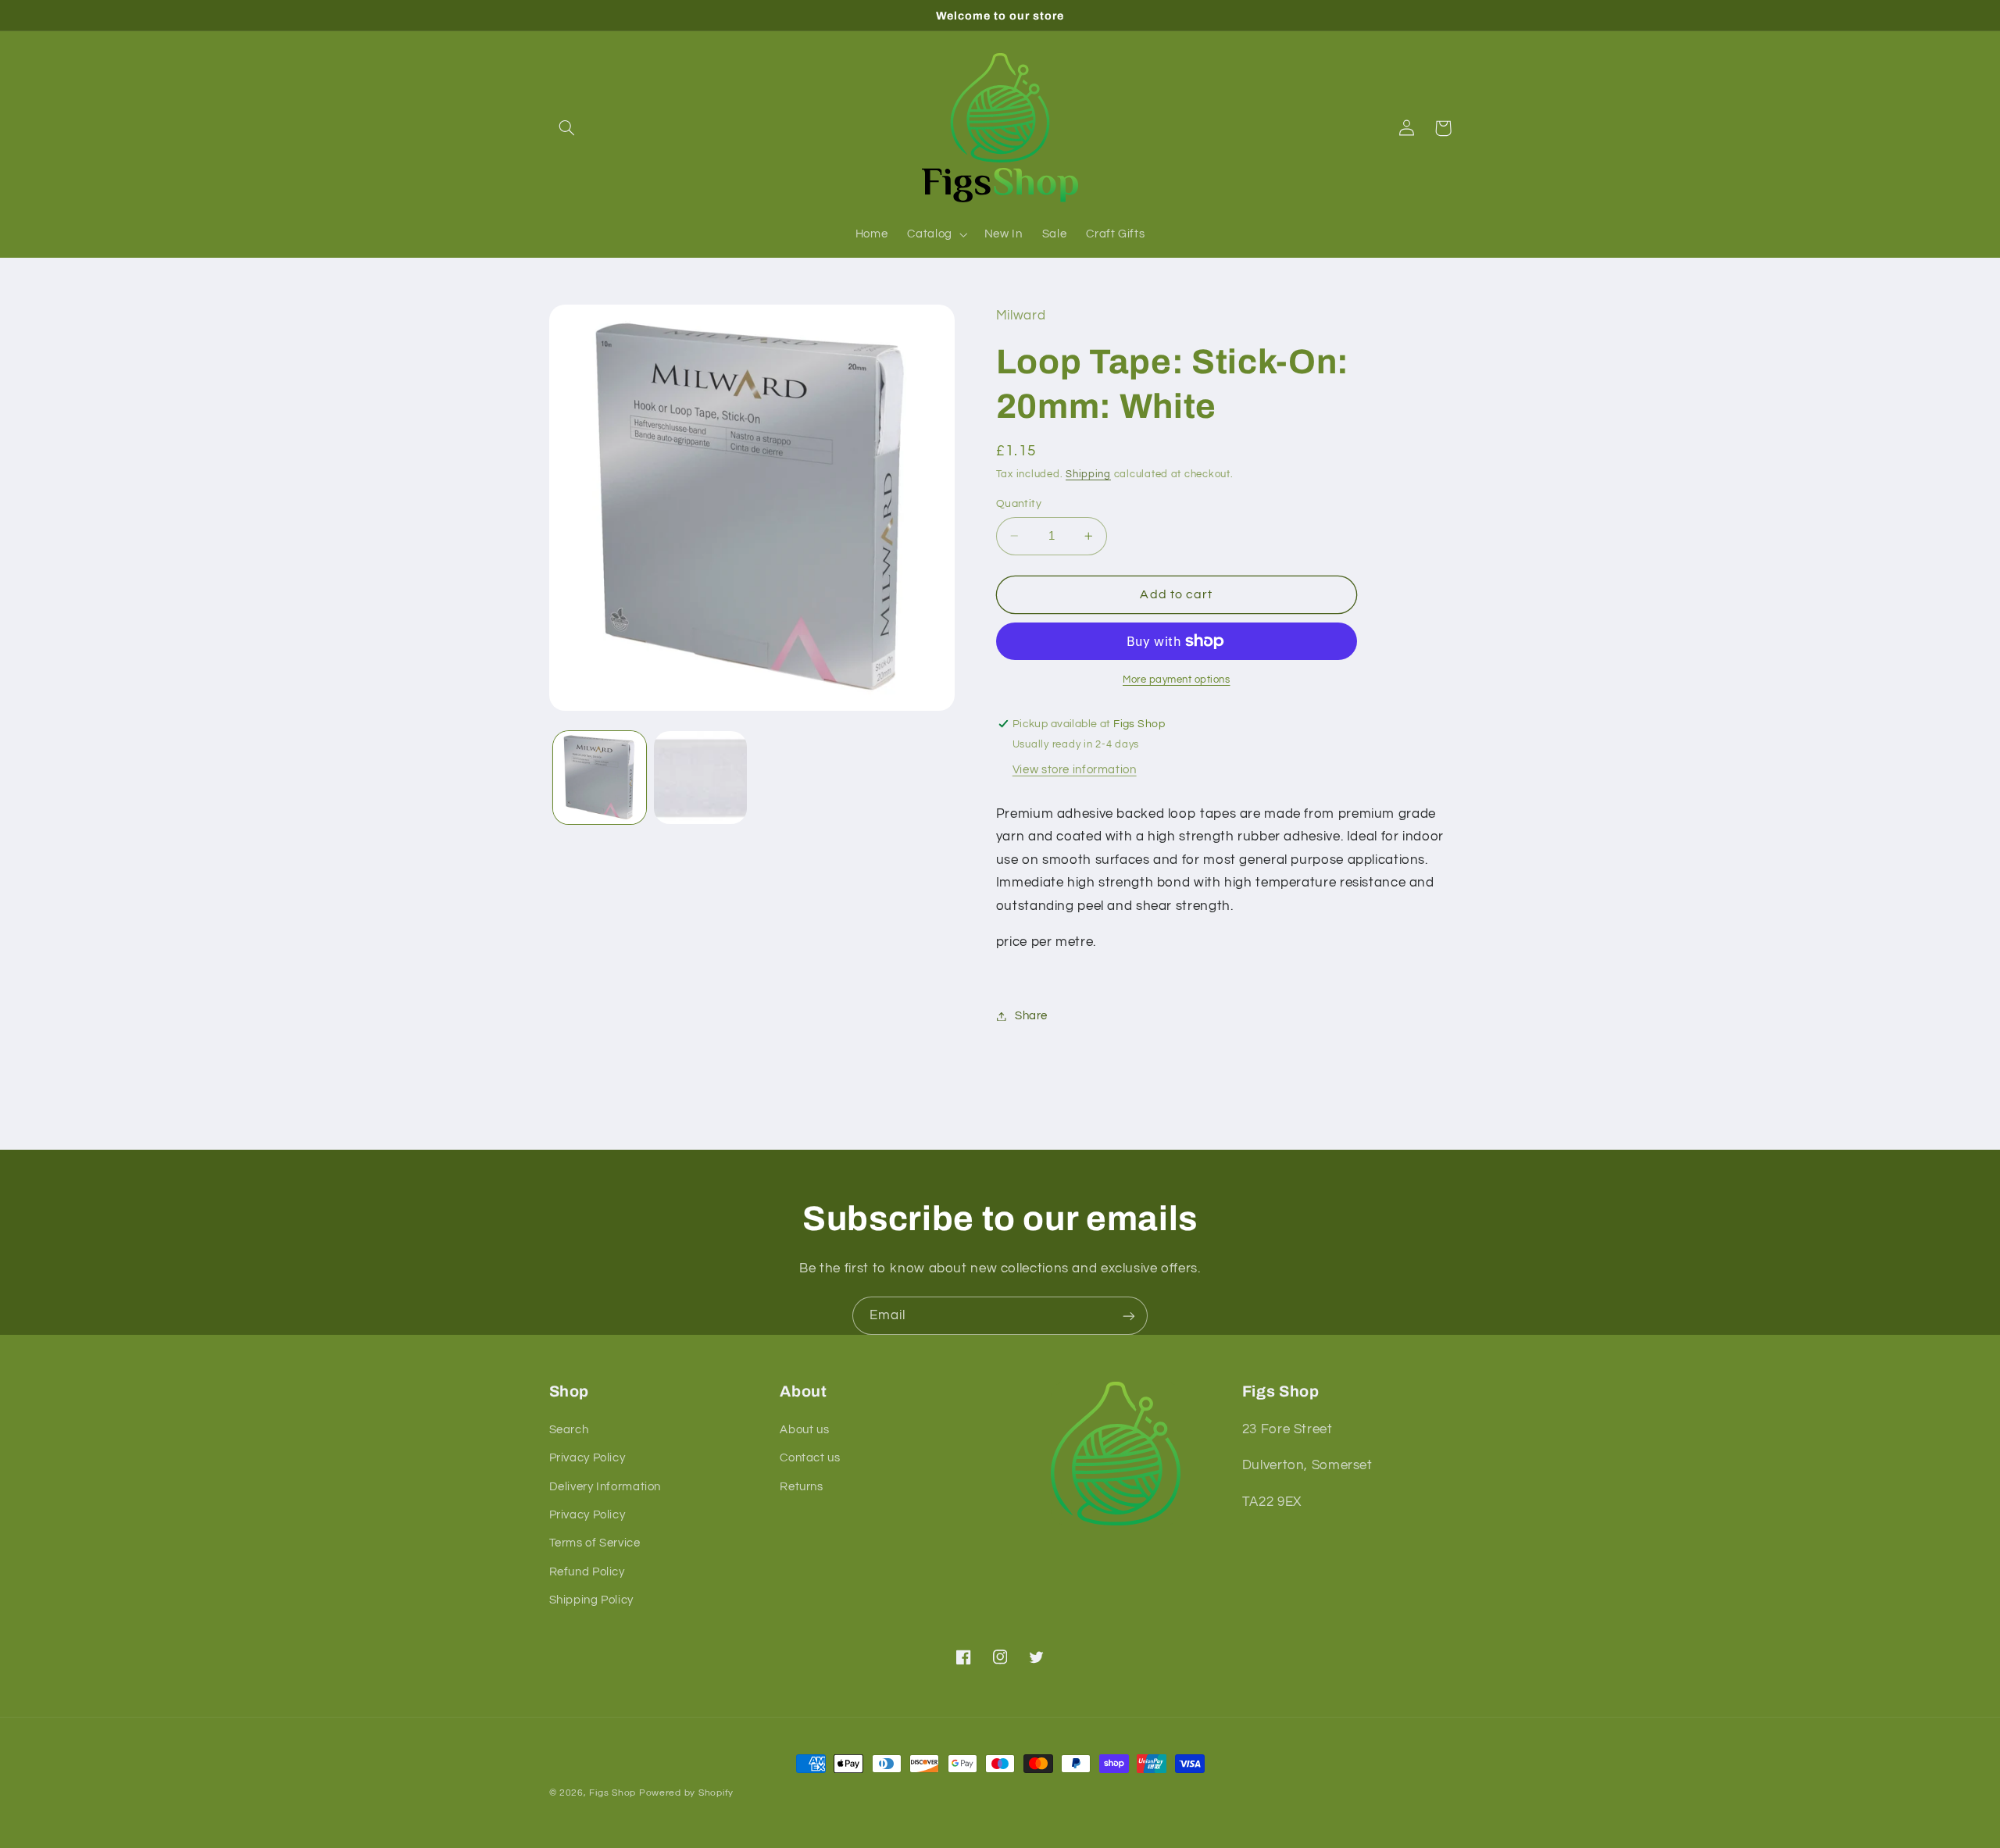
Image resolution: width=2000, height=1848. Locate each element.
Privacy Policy (587, 1458)
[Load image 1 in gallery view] (600, 778)
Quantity (1019, 504)
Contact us (810, 1458)
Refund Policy (587, 1572)
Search (569, 1430)
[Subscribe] (1129, 1316)
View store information (1075, 770)
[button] (567, 128)
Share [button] (1031, 1016)
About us (804, 1430)
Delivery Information (605, 1487)
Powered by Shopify (686, 1793)
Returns (801, 1487)
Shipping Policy (591, 1600)
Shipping (1088, 475)
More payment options (1177, 680)
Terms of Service (595, 1543)
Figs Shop (612, 1793)
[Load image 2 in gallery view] (700, 778)
